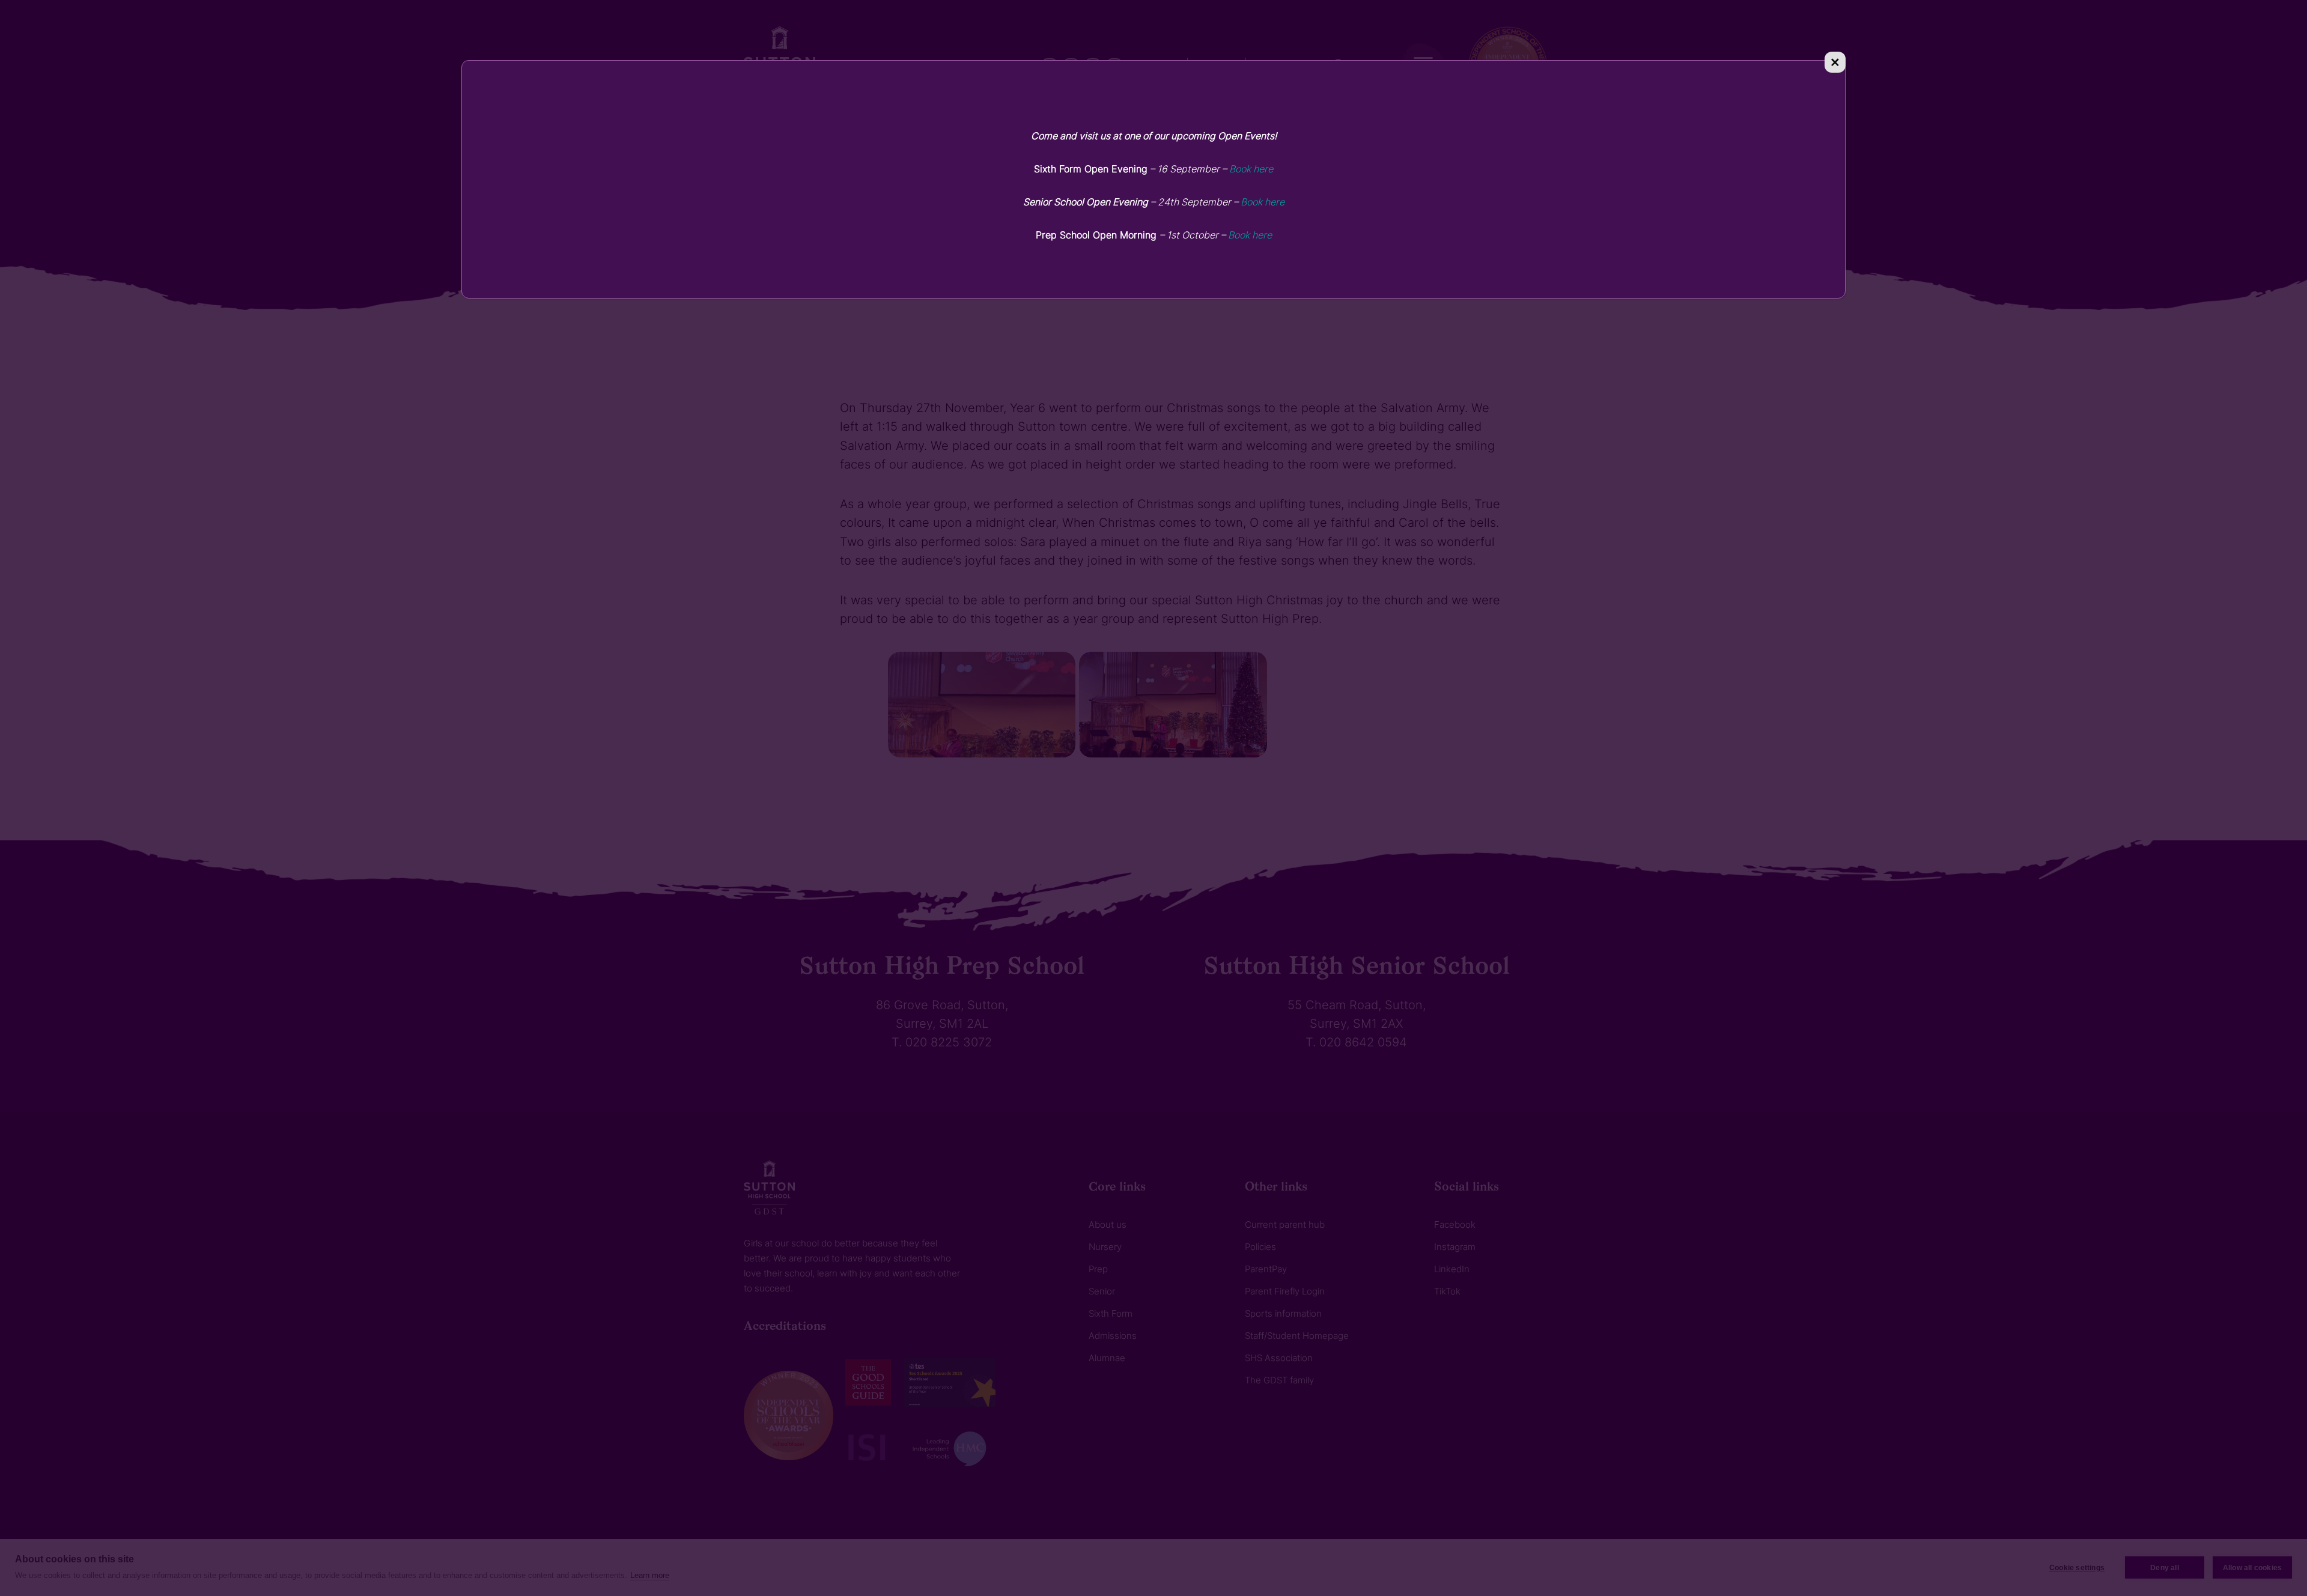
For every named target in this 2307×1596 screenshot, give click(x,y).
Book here (1251, 169)
